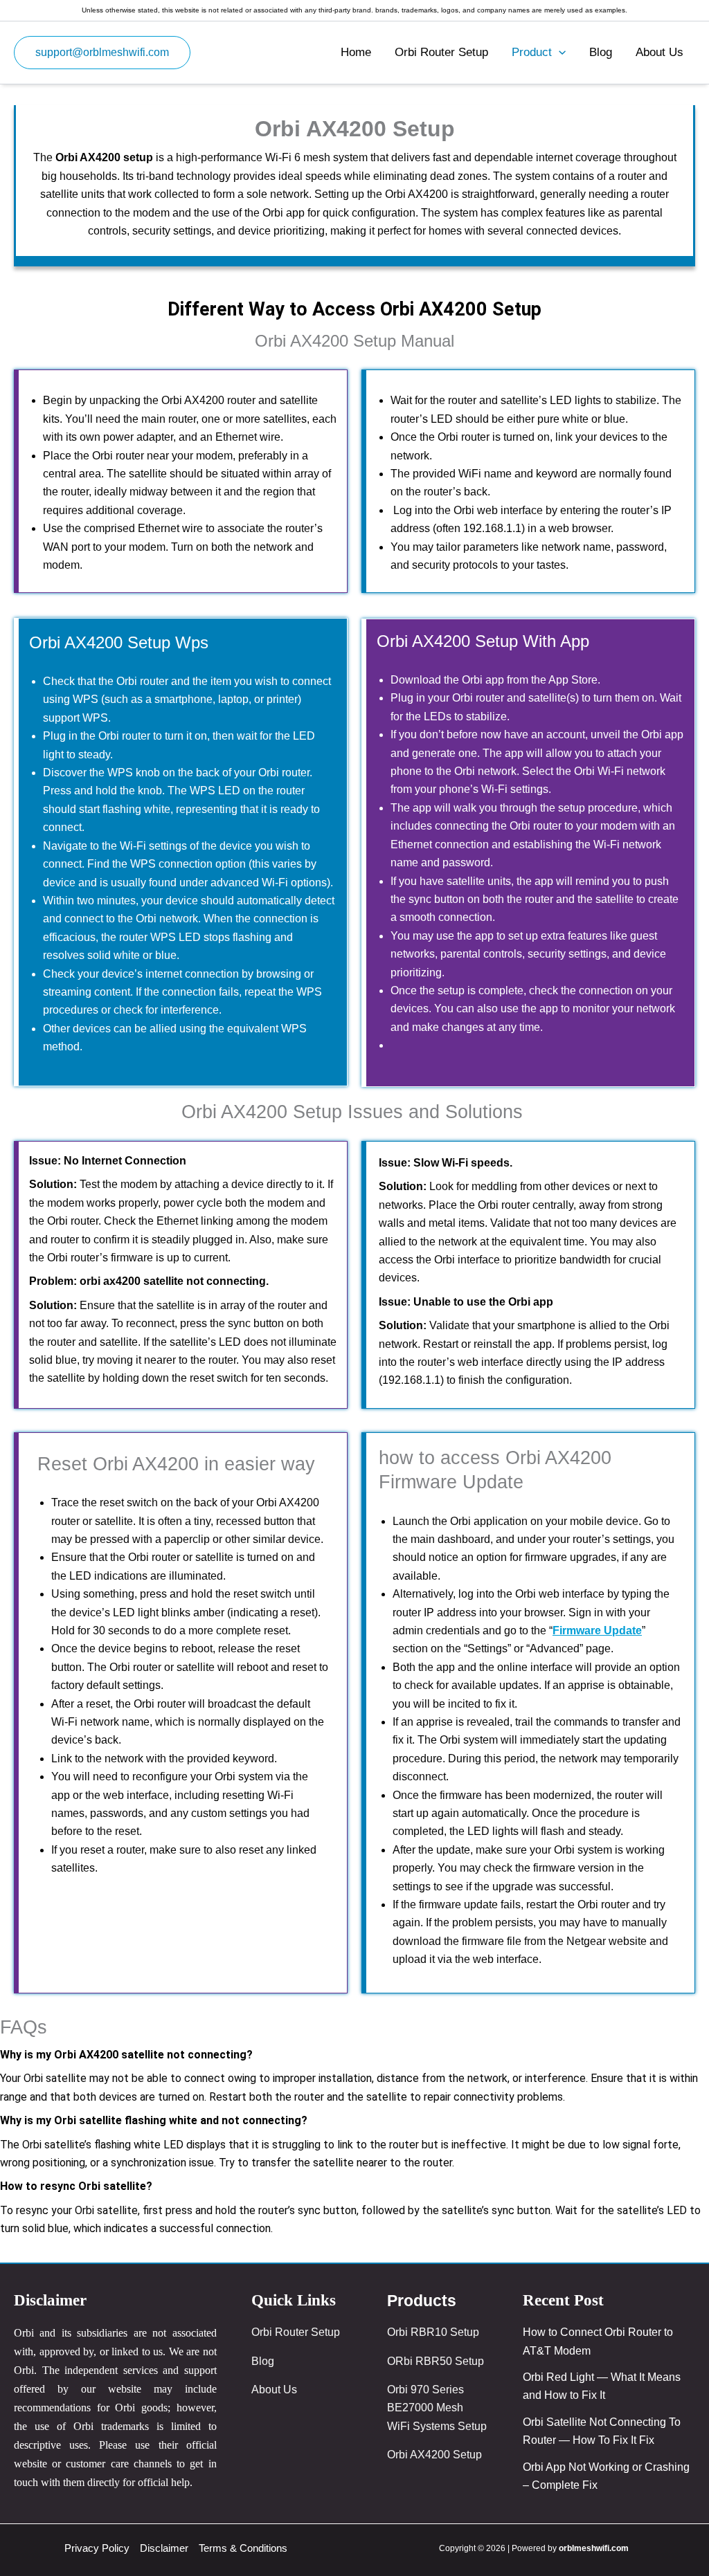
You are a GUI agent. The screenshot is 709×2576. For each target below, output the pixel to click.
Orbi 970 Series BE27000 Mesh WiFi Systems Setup (437, 2408)
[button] (102, 53)
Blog (601, 52)
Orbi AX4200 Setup (434, 2455)
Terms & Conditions (243, 2548)
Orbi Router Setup (441, 52)
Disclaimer (164, 2548)
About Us (659, 52)
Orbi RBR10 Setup (433, 2332)
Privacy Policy (97, 2548)
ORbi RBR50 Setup (436, 2361)
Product (532, 52)
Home (356, 52)
